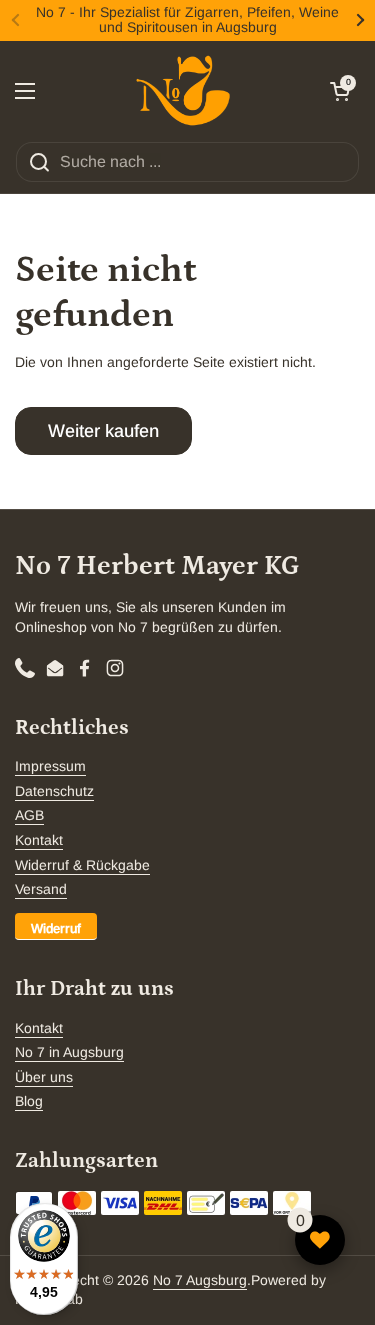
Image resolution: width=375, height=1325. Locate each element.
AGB (29, 815)
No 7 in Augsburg (69, 1052)
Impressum (50, 766)
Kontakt (39, 840)
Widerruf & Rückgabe (82, 865)
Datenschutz (54, 791)
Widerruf (56, 928)
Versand (41, 889)
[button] (340, 91)
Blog (29, 1101)
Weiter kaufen (103, 431)
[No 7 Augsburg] (183, 91)
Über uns (44, 1077)
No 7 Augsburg (200, 1280)
